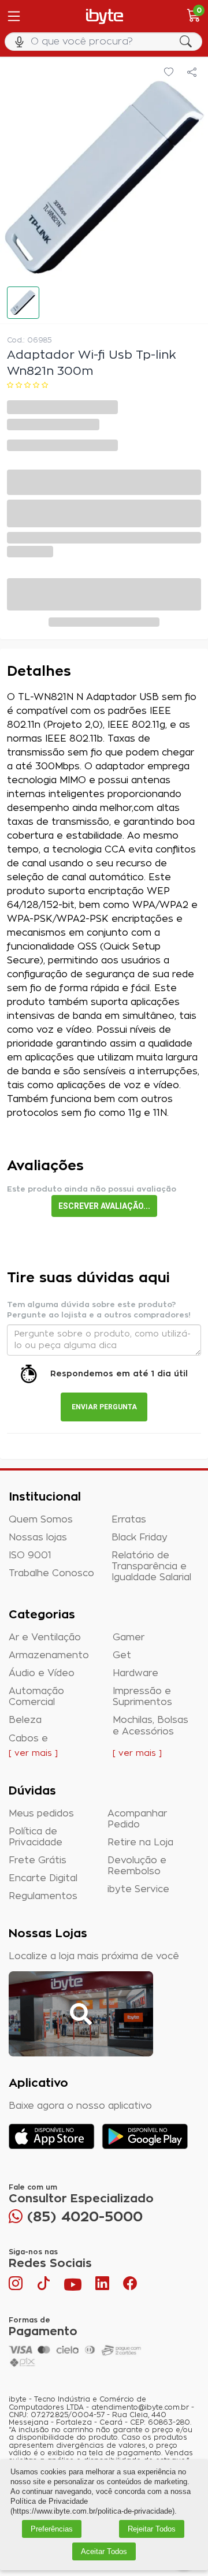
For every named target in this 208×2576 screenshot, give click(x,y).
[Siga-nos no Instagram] (17, 2286)
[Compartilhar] (192, 73)
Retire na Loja (140, 1842)
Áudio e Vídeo (42, 1673)
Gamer (129, 1637)
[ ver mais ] (33, 1754)
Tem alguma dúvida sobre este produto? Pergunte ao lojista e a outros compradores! (99, 1310)
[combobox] (104, 42)
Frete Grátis (38, 1860)
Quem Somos (41, 1520)
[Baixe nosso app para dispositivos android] (145, 2136)
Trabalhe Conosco (51, 1573)
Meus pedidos (41, 1814)
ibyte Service (138, 1889)
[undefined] (104, 178)
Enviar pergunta (104, 1407)
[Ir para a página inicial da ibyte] (105, 16)
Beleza (25, 1720)
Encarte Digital (43, 1878)
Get (122, 1655)
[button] (23, 303)
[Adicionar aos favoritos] (169, 73)
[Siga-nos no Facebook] (130, 2286)
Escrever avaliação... (104, 1206)
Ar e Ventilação (45, 1637)
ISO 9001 (30, 1555)
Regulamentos (43, 1896)
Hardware (135, 1673)
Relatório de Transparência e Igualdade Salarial (151, 1566)
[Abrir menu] (13, 16)
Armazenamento (49, 1655)
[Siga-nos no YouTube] (73, 2286)
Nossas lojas (38, 1538)
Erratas (129, 1520)
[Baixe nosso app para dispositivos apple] (52, 2136)
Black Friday (140, 1538)
